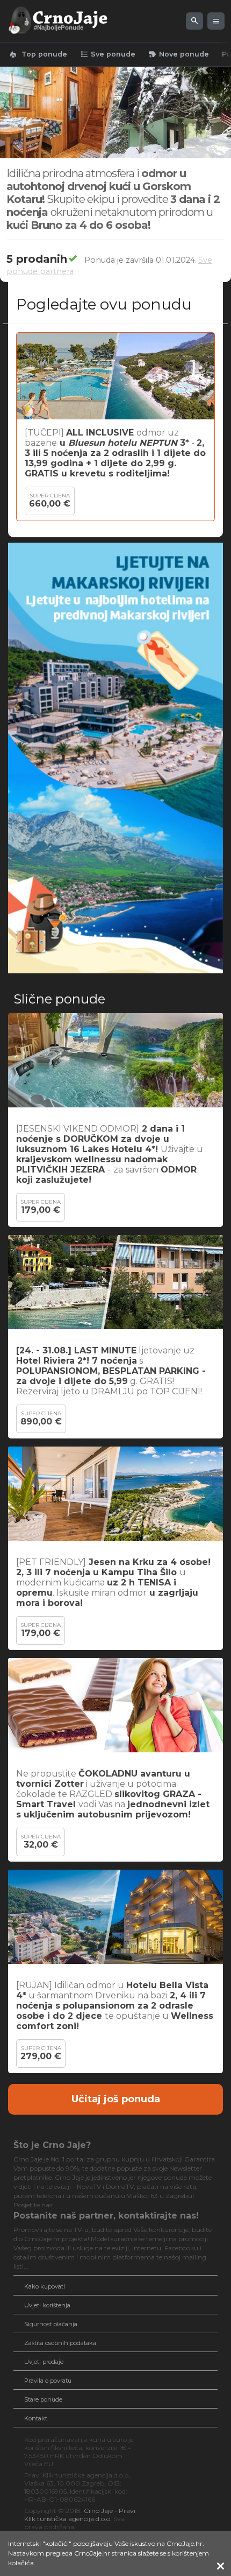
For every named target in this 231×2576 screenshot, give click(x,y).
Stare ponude (43, 2399)
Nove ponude (179, 54)
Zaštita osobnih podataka (60, 2343)
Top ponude (38, 54)
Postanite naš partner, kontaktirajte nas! (106, 2216)
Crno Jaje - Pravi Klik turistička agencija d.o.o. (80, 2515)
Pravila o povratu (48, 2381)
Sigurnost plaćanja (51, 2324)
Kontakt (36, 2418)
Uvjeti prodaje (44, 2362)
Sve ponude (108, 54)
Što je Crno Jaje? (52, 2145)
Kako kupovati (45, 2286)
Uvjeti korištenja (47, 2305)
